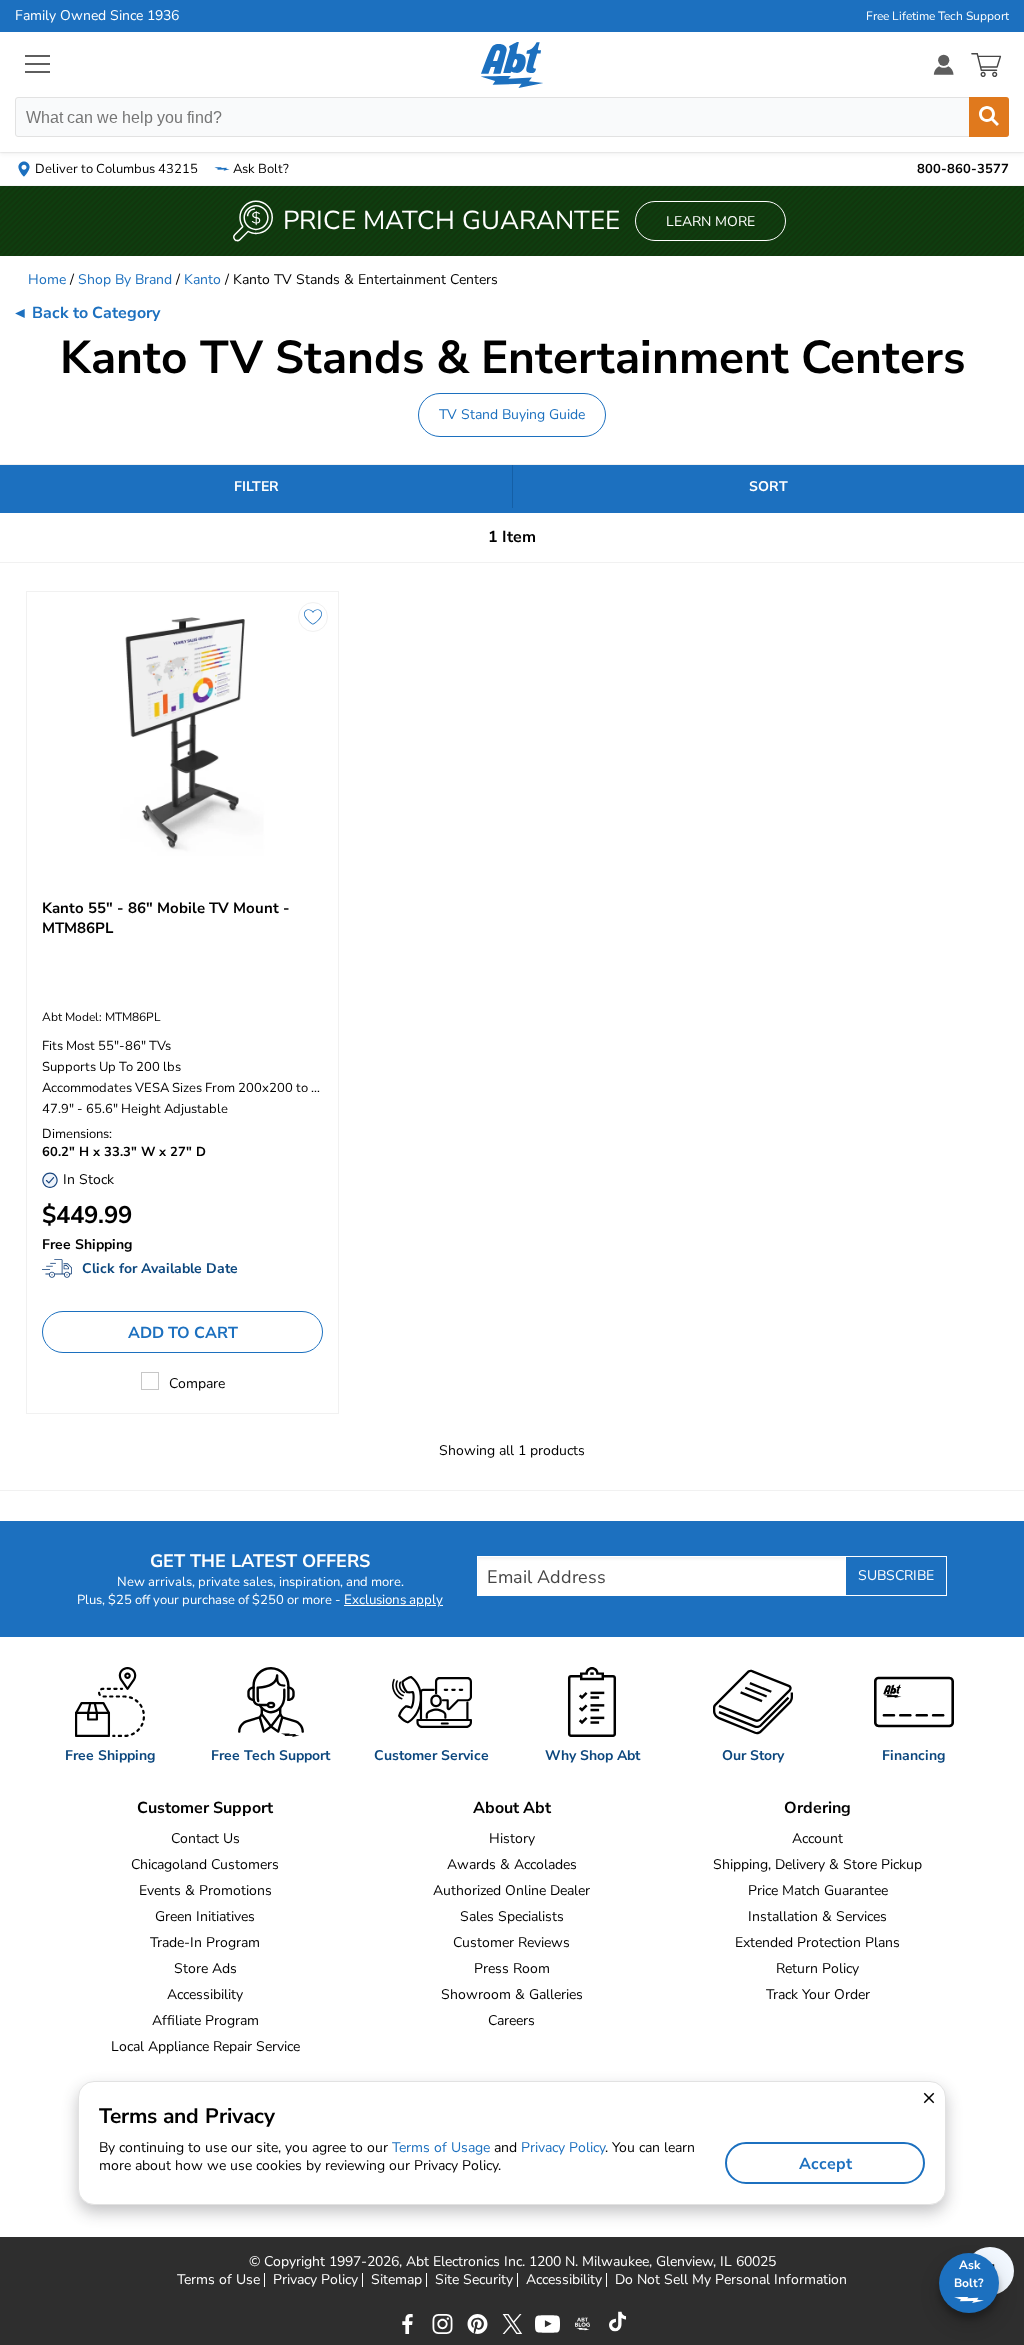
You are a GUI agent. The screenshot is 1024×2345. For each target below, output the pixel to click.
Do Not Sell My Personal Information (731, 2280)
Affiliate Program (205, 2020)
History (512, 1838)
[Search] (989, 117)
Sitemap (396, 2280)
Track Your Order (818, 1994)
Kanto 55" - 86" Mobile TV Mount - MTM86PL (166, 918)
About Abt (512, 1808)
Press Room (512, 1968)
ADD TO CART (183, 1333)
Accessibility (205, 1994)
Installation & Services (817, 1916)
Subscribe (896, 1575)
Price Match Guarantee (818, 1890)
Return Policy (817, 1968)
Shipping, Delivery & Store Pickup (817, 1864)
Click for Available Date (160, 1268)
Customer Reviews (511, 1942)
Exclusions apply (393, 1600)
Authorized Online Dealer (511, 1890)
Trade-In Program (205, 1942)
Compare (197, 1383)
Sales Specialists (512, 1916)
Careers (511, 2020)
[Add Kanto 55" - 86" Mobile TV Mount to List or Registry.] (313, 617)
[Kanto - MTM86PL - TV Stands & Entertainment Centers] (182, 734)
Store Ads (205, 1968)
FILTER (256, 486)
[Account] (944, 64)
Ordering (817, 1808)
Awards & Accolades (512, 1864)
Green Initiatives (205, 1916)
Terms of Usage (441, 2147)
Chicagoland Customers (205, 1864)
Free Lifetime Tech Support (937, 16)
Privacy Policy (315, 2280)
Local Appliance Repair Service (205, 2046)
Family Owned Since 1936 (97, 16)
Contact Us (205, 1838)
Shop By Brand (125, 279)
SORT (768, 486)
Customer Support (205, 1808)
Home (47, 279)
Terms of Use (218, 2280)
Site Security (474, 2280)
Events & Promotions (205, 1890)
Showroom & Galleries (512, 1994)
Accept (825, 2164)
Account (817, 1838)
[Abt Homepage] (512, 65)
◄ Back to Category (86, 313)
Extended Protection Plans (817, 1942)
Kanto (202, 279)
